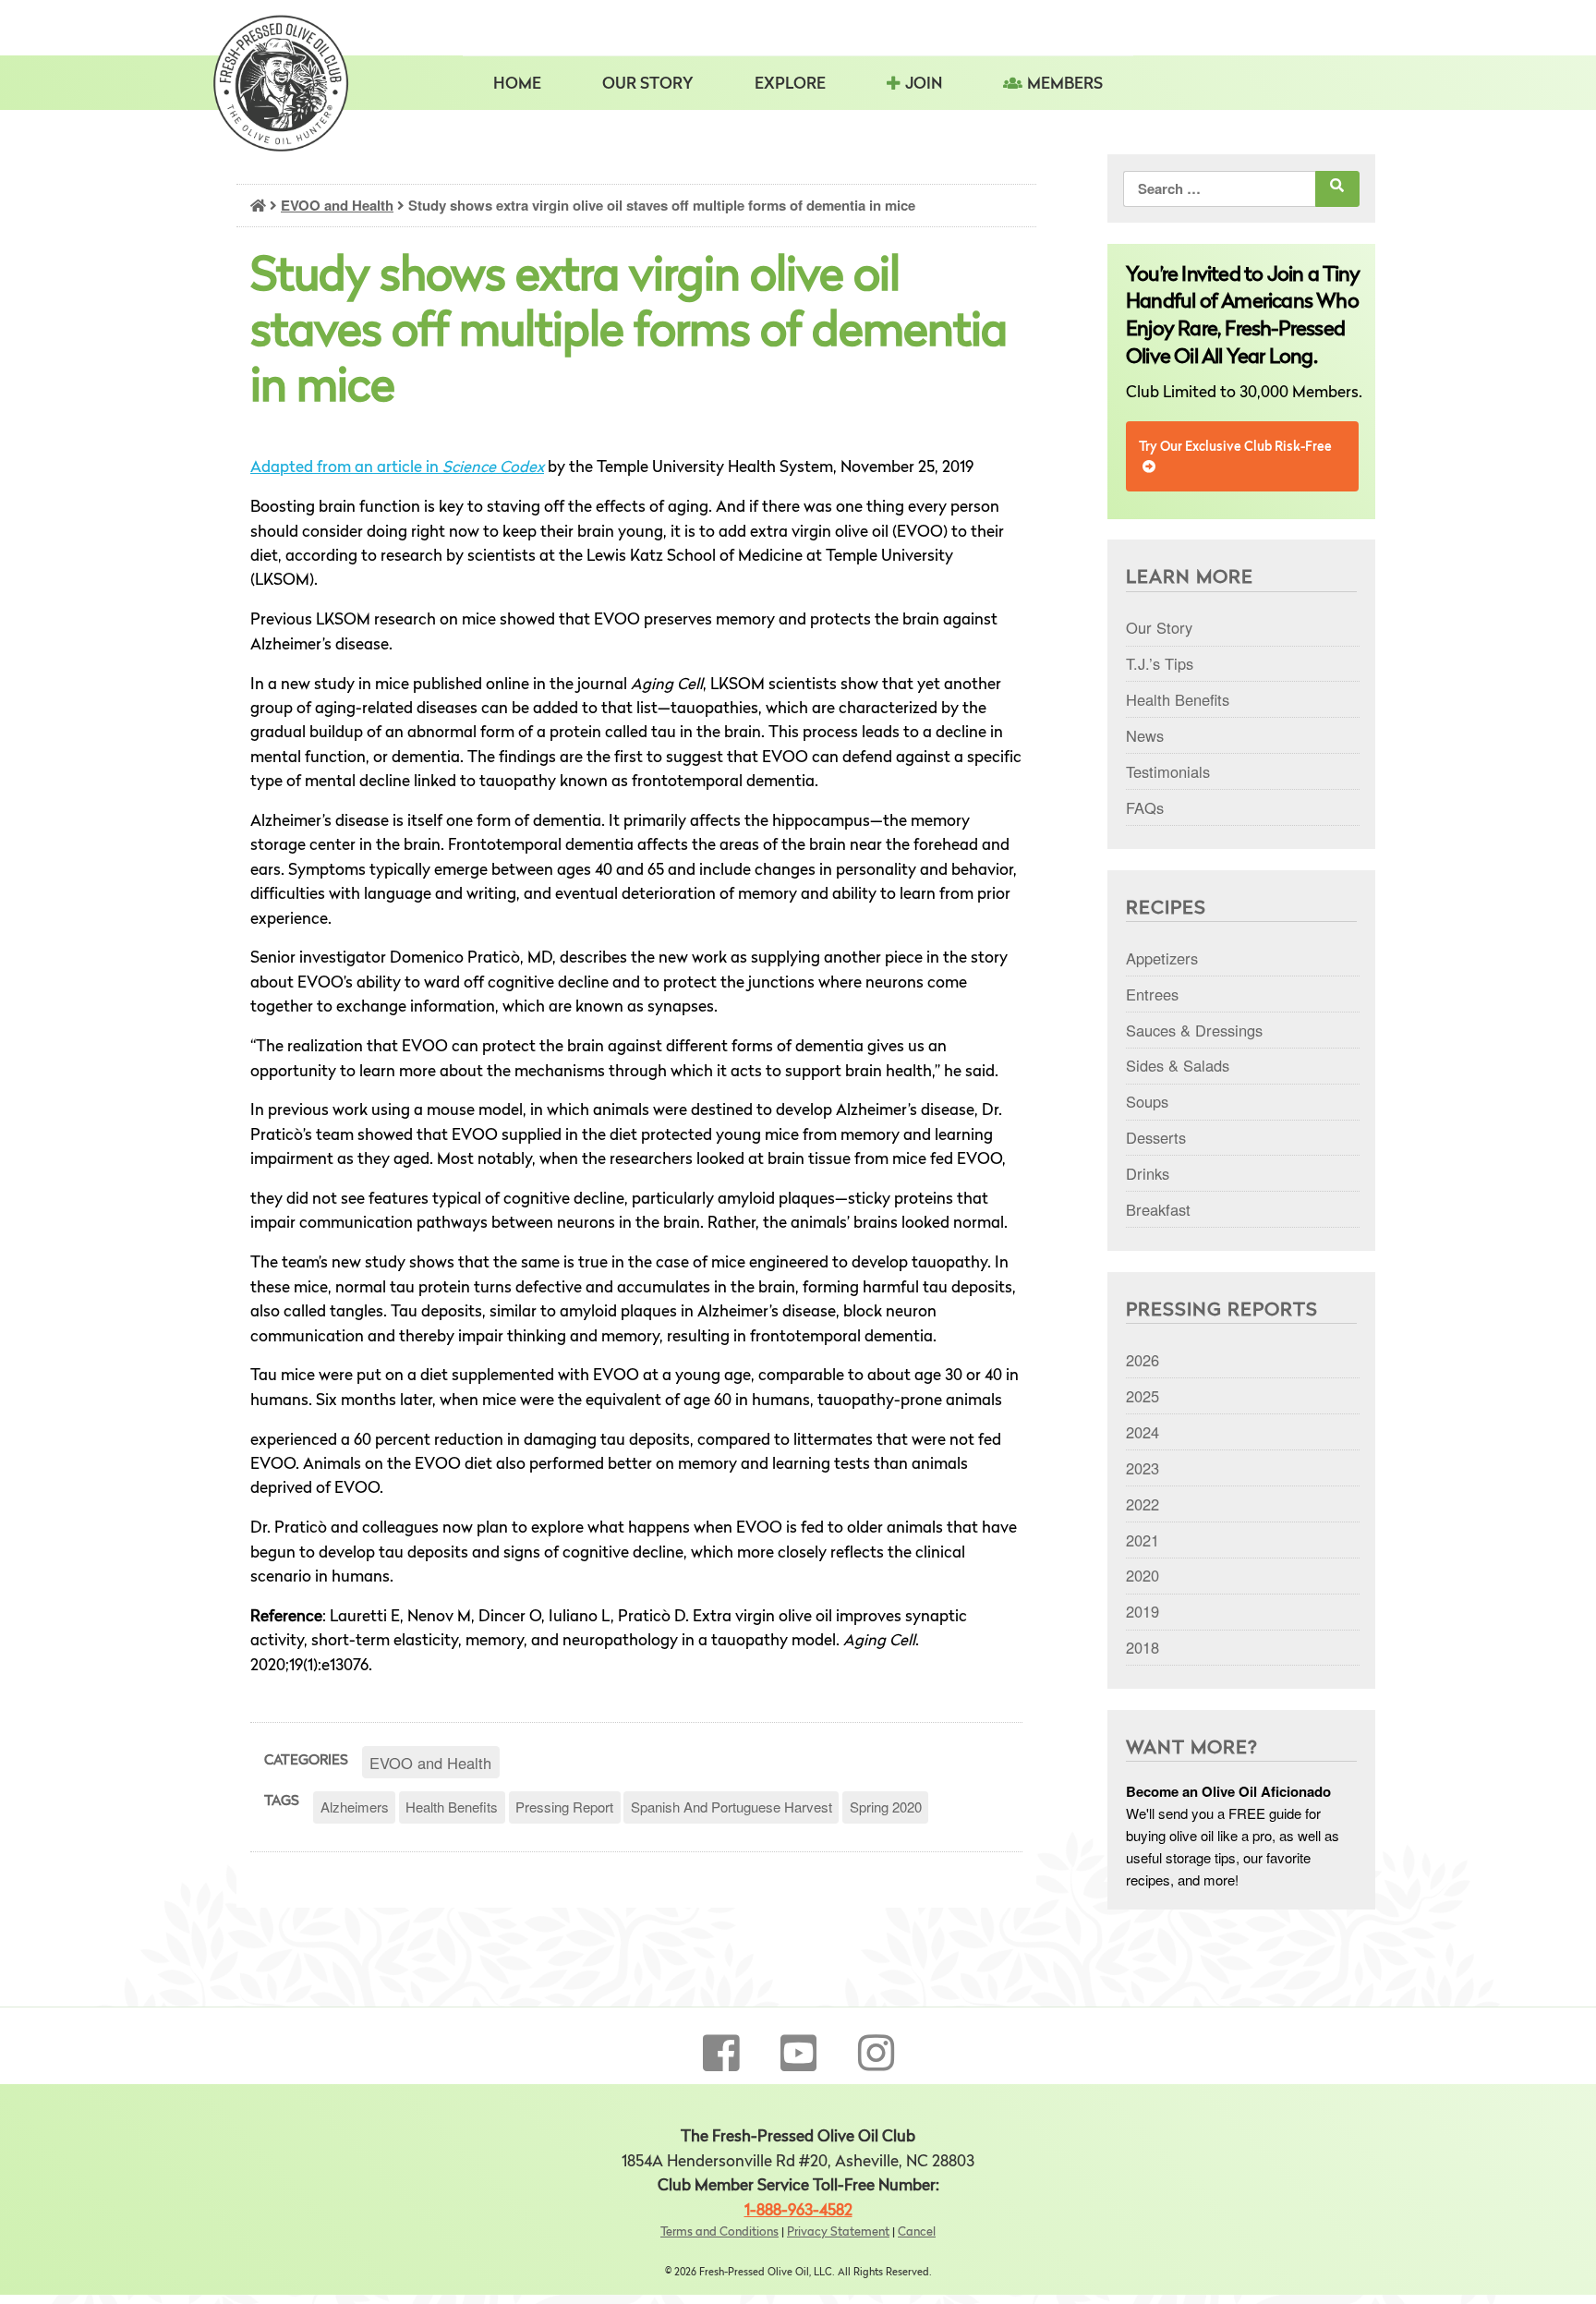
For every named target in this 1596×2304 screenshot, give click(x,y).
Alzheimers (355, 1807)
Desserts (1156, 1137)
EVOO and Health (337, 205)
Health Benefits (452, 1807)
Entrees (1152, 994)
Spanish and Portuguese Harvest (731, 1807)
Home (517, 85)
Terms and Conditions (719, 2232)
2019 (1143, 1611)
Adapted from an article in (346, 468)
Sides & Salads (1178, 1065)
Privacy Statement (838, 2232)
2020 (1143, 1575)
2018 (1143, 1647)
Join (924, 85)
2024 (1143, 1432)
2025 (1143, 1396)
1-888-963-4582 (798, 2211)
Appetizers (1162, 958)
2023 (1143, 1468)
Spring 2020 (886, 1807)
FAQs (1145, 807)
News (1145, 735)
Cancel (917, 2232)
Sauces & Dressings (1194, 1030)
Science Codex (493, 468)
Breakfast (1158, 1209)
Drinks (1148, 1173)
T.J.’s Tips (1160, 663)
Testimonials (1168, 771)
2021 (1143, 1540)
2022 (1143, 1504)
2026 (1143, 1360)
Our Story (648, 85)
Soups (1147, 1101)
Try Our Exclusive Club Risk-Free (1235, 447)
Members (1065, 85)
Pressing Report (564, 1807)
